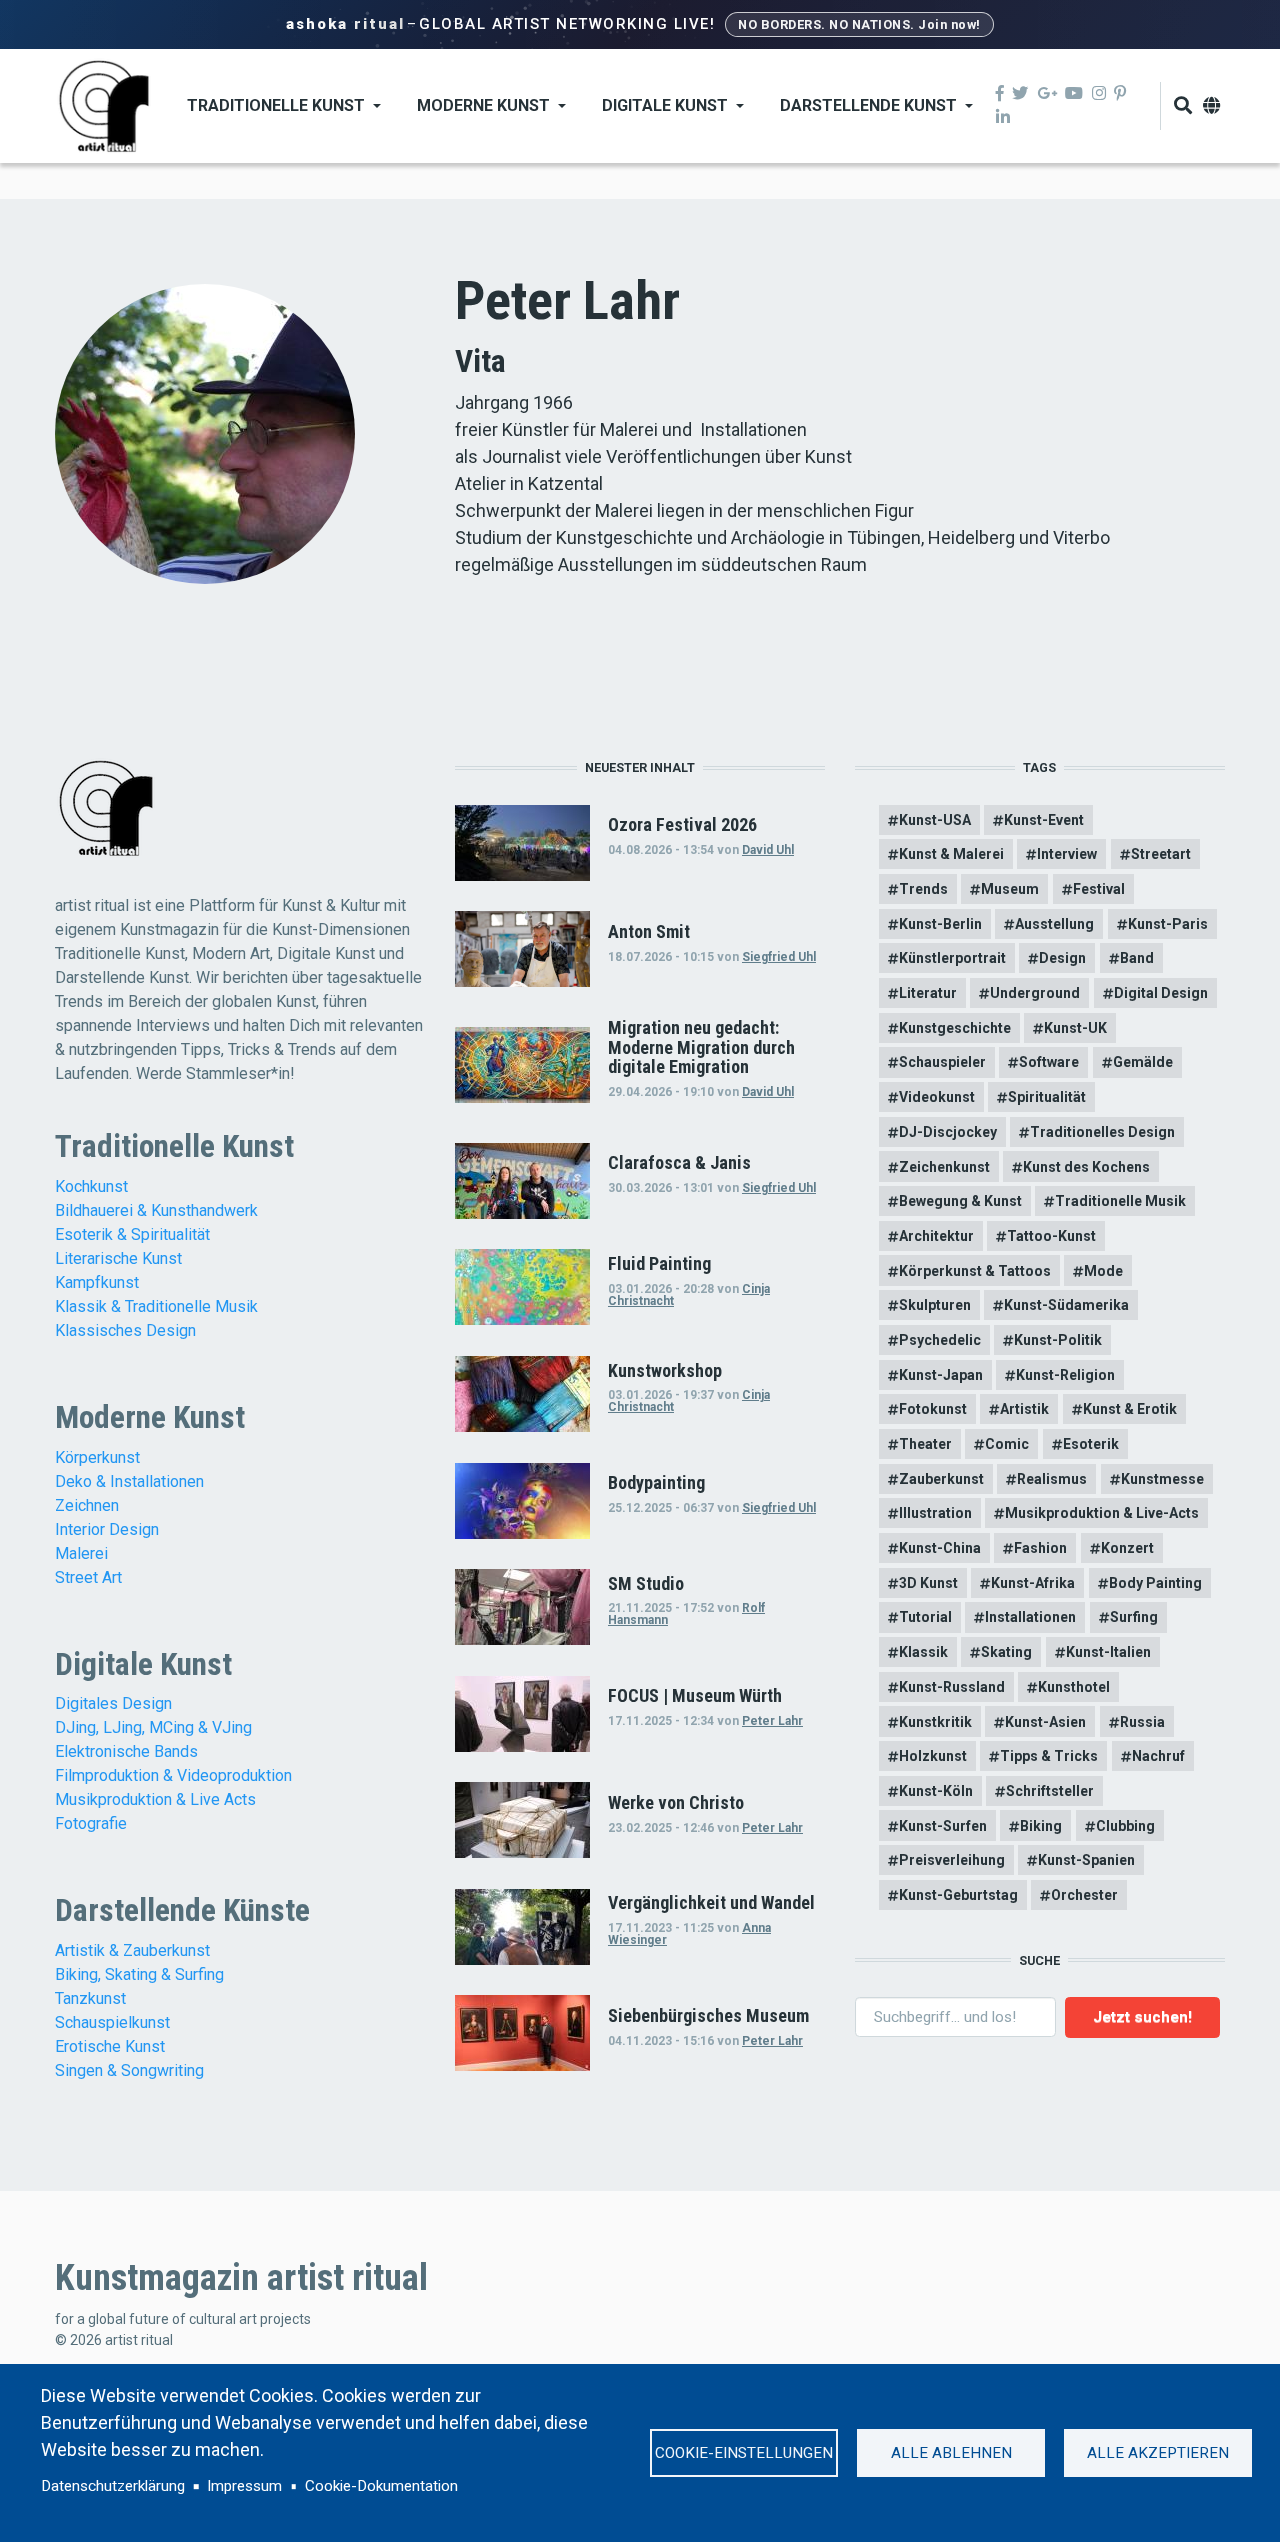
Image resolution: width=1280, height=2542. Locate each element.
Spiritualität (1047, 1097)
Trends (923, 889)
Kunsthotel (1074, 1687)
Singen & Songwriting (129, 2070)
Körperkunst (97, 1457)
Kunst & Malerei (951, 854)
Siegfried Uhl (779, 957)
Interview (1067, 854)
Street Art (88, 1577)
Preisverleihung (952, 1860)
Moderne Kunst (483, 105)
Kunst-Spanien (1086, 1860)
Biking (1041, 1826)
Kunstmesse (1162, 1479)
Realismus (1052, 1479)
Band (1137, 958)
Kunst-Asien (1045, 1722)
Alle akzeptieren (1158, 2453)
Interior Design (107, 1529)
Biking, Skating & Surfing (139, 1974)
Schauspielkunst (112, 2022)
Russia (1142, 1722)
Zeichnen (87, 1505)
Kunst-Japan (941, 1375)
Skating (1006, 1652)
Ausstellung (1054, 924)
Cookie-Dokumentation (381, 2486)
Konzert (1127, 1548)
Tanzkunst (90, 1998)
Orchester (1084, 1895)
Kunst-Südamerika (1066, 1305)
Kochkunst (91, 1186)
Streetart (1161, 854)
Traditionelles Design (1102, 1132)
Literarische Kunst (118, 1258)
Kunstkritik (935, 1722)
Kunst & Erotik (1130, 1409)
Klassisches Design (125, 1330)
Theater (925, 1444)
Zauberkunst (941, 1479)
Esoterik (1091, 1444)
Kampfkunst (97, 1282)
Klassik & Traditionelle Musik (156, 1306)
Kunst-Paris (1168, 924)
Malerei (81, 1553)
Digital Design (1161, 993)
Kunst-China (940, 1548)
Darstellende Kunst (868, 105)
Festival (1099, 889)
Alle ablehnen (951, 2453)
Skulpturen (935, 1305)
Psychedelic (940, 1340)
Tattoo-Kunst (1051, 1236)
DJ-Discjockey (948, 1132)
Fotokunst (933, 1409)
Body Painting (1155, 1583)
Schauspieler (942, 1062)
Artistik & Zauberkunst (132, 1950)
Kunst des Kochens (1086, 1167)
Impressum (244, 2486)
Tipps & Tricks (1049, 1756)
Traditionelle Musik (1120, 1201)
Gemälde (1143, 1062)
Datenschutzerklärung (113, 2486)
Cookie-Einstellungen (744, 2453)
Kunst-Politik (1058, 1340)
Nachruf (1158, 1756)
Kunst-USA (935, 820)
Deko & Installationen (129, 1481)
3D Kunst (928, 1583)
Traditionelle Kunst (276, 105)
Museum (1010, 889)
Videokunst (937, 1097)
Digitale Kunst (665, 105)
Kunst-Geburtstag (958, 1895)
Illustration (935, 1513)
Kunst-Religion (1065, 1375)
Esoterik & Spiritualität (132, 1234)
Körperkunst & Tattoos (975, 1271)
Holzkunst (933, 1756)
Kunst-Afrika (1033, 1583)
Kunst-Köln (936, 1791)
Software (1049, 1062)
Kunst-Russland (952, 1687)
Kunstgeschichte (955, 1028)
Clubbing (1125, 1826)
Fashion (1040, 1548)
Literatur (928, 993)
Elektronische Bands (126, 1751)
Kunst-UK (1075, 1028)
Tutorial (925, 1617)
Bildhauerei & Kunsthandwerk (156, 1210)
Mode (1103, 1271)
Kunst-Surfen (943, 1826)
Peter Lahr (772, 1721)
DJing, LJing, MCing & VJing (153, 1727)
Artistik (1024, 1409)
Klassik (923, 1652)
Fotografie (91, 1823)
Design (1062, 958)
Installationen (1030, 1617)
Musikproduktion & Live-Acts (1102, 1513)
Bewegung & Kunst (960, 1201)
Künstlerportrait (952, 958)
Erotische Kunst (110, 2046)
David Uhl (768, 850)
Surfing (1134, 1617)
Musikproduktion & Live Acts (155, 1799)
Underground (1035, 993)
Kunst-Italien (1108, 1652)
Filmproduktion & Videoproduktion (173, 1775)
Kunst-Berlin (940, 924)
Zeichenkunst (944, 1167)
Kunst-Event (1044, 820)
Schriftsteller (1050, 1791)
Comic (1007, 1444)
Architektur (936, 1236)
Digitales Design (113, 1703)
